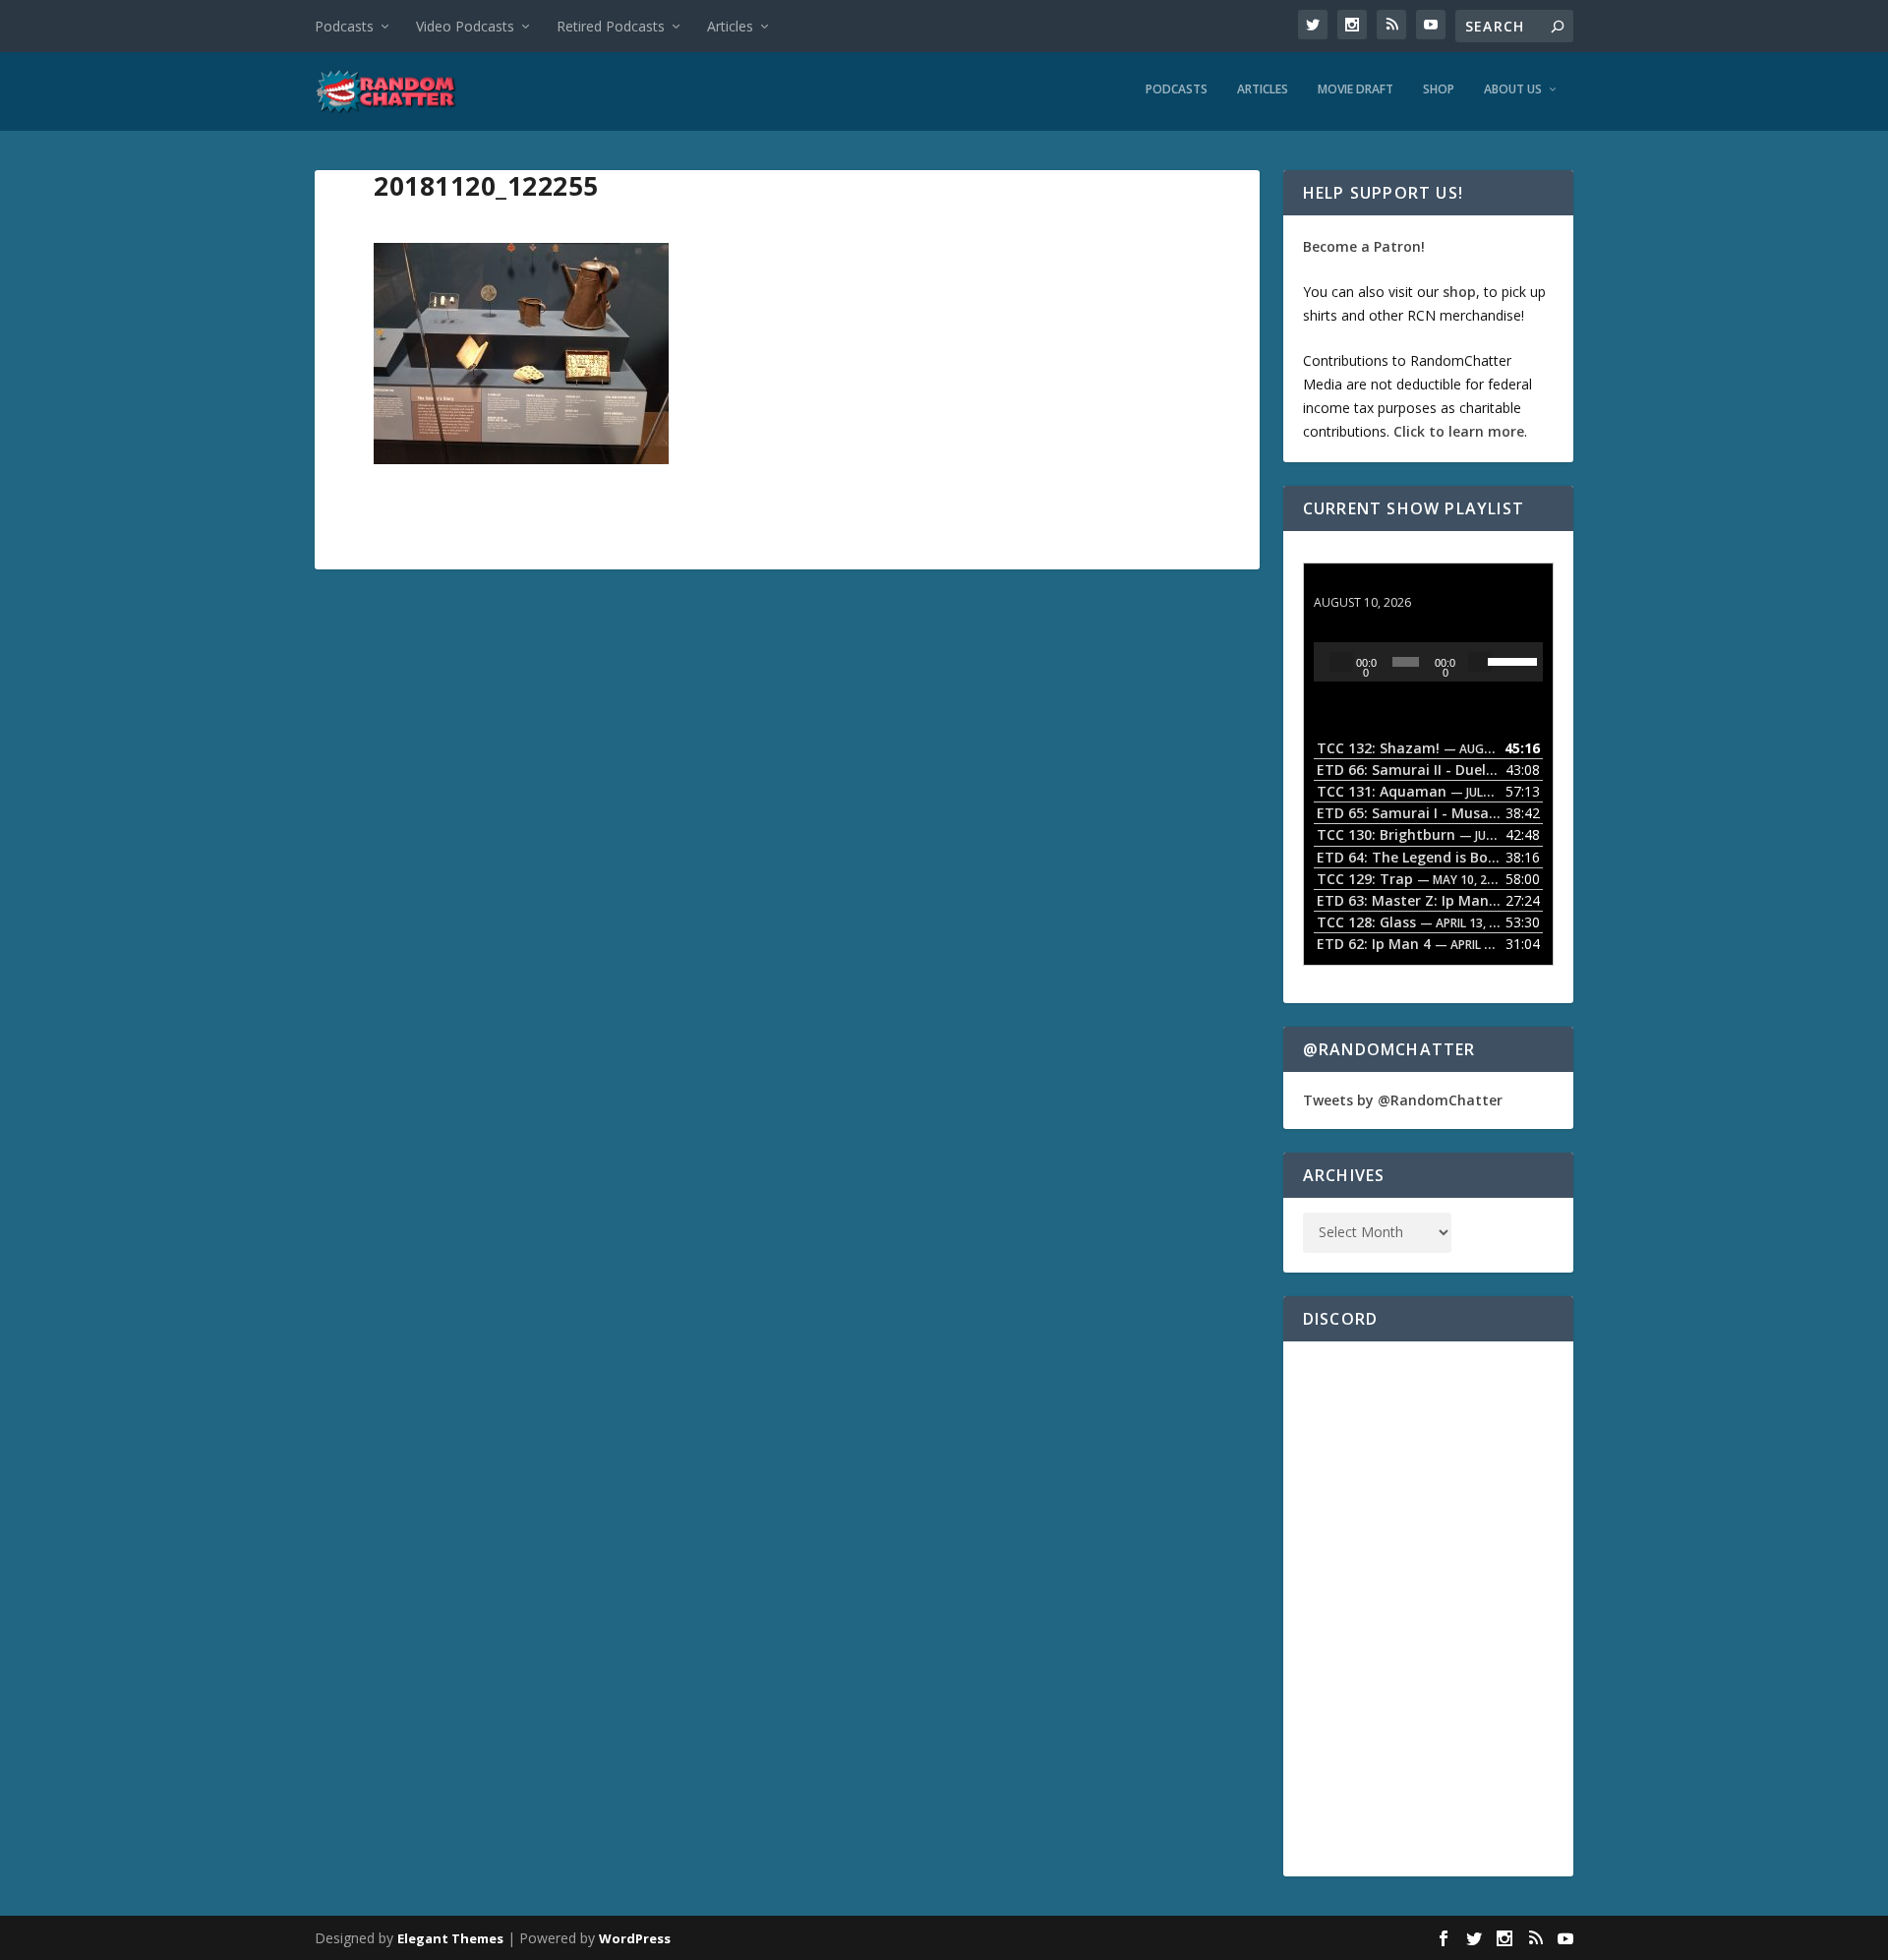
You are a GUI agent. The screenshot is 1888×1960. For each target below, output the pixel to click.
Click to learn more (1459, 431)
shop (1459, 292)
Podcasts (344, 26)
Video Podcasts (465, 26)
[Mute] (1480, 662)
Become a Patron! (1364, 246)
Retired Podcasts (611, 26)
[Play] (1341, 662)
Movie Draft (1356, 89)
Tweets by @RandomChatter (1403, 1100)
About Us (1513, 89)
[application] (1428, 662)
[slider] (1510, 660)
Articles (730, 26)
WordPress (635, 1938)
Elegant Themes (450, 1938)
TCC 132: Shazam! (1375, 584)
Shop (1439, 89)
